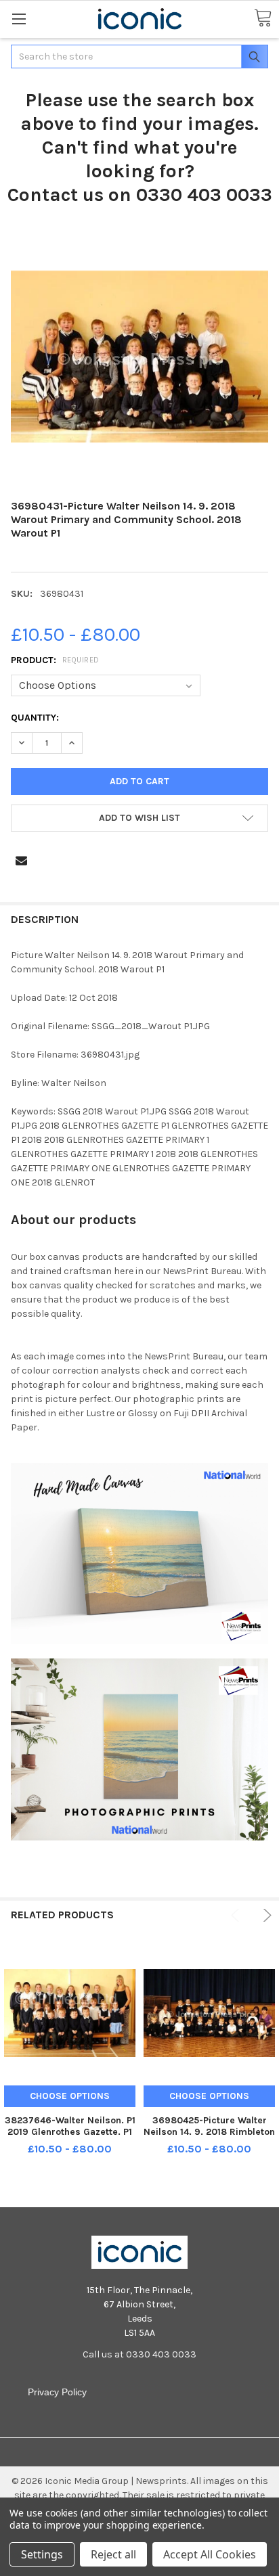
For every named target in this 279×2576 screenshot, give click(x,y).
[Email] (21, 860)
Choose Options (70, 2096)
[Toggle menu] (19, 19)
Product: (55, 660)
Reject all (113, 2554)
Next (265, 1915)
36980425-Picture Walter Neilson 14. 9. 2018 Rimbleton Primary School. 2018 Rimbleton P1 (209, 2138)
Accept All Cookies (210, 2554)
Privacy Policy (57, 2392)
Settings (42, 2554)
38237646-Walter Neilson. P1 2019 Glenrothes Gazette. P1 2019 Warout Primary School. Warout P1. (70, 2138)
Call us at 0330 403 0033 (139, 2354)
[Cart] (263, 19)
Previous (237, 1915)
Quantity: (35, 718)
